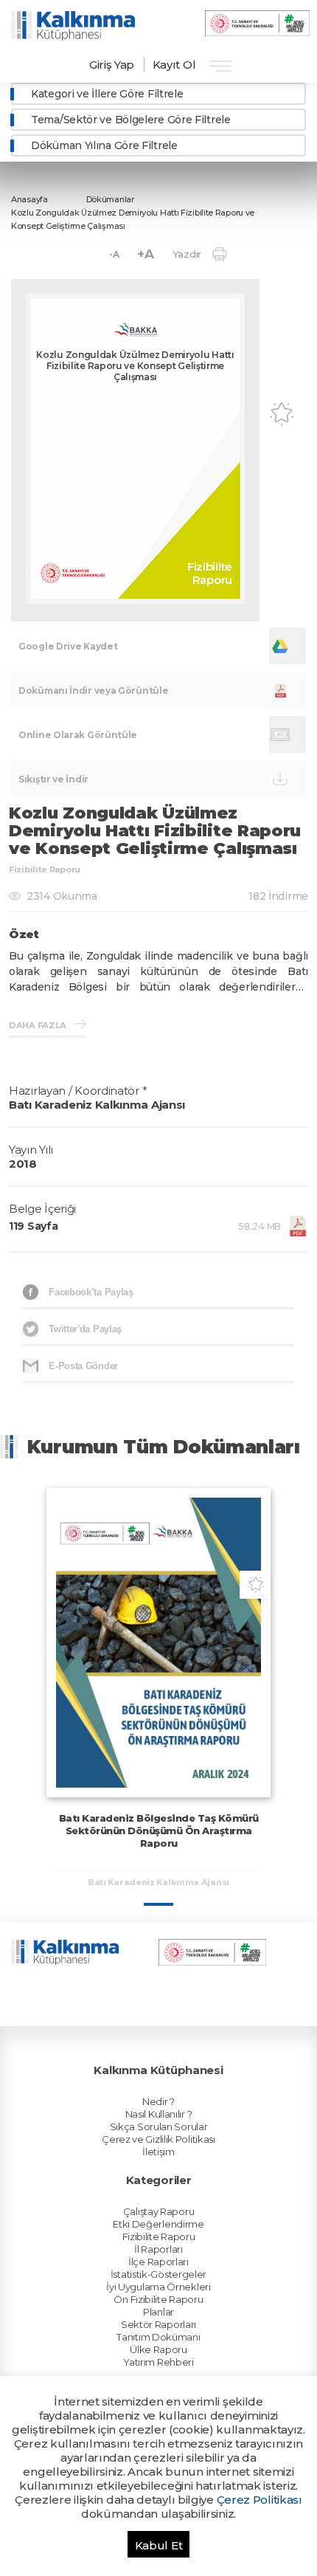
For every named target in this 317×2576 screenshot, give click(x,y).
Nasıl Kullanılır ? (159, 2114)
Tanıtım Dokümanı (158, 2337)
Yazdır (187, 254)
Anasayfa (29, 199)
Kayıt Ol (174, 65)
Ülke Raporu (158, 2349)
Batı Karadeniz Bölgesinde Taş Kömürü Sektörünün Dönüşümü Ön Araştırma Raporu (159, 1831)
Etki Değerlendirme (158, 2224)
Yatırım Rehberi (158, 2362)
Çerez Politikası (259, 2500)
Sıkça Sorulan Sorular (159, 2126)
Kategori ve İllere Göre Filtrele (107, 94)
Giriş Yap (112, 65)
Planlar (158, 2312)
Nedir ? (158, 2101)
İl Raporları (158, 2249)
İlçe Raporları (158, 2262)
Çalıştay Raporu (159, 2211)
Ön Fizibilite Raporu (158, 2299)
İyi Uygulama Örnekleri (158, 2287)
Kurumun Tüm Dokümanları (164, 1447)
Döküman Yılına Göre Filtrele (104, 145)
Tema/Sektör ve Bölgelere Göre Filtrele (131, 120)
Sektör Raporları (158, 2324)
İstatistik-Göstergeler (158, 2274)
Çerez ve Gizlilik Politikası (158, 2139)
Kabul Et (159, 2545)
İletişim (158, 2152)
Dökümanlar (110, 199)
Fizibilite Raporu (159, 2236)
